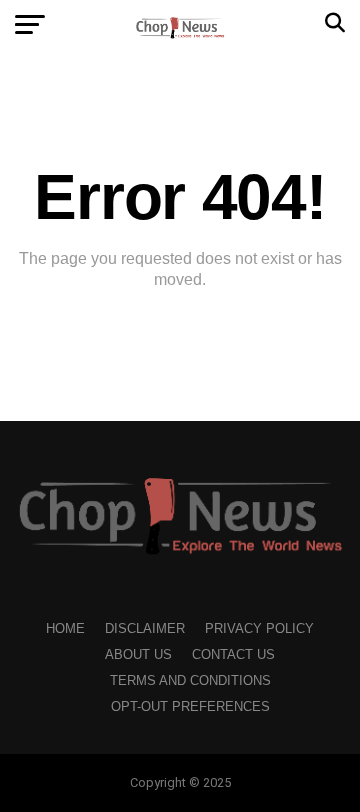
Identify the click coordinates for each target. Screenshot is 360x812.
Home (65, 628)
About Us (138, 654)
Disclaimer (145, 628)
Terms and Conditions (190, 680)
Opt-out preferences (190, 706)
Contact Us (233, 654)
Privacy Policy (259, 628)
